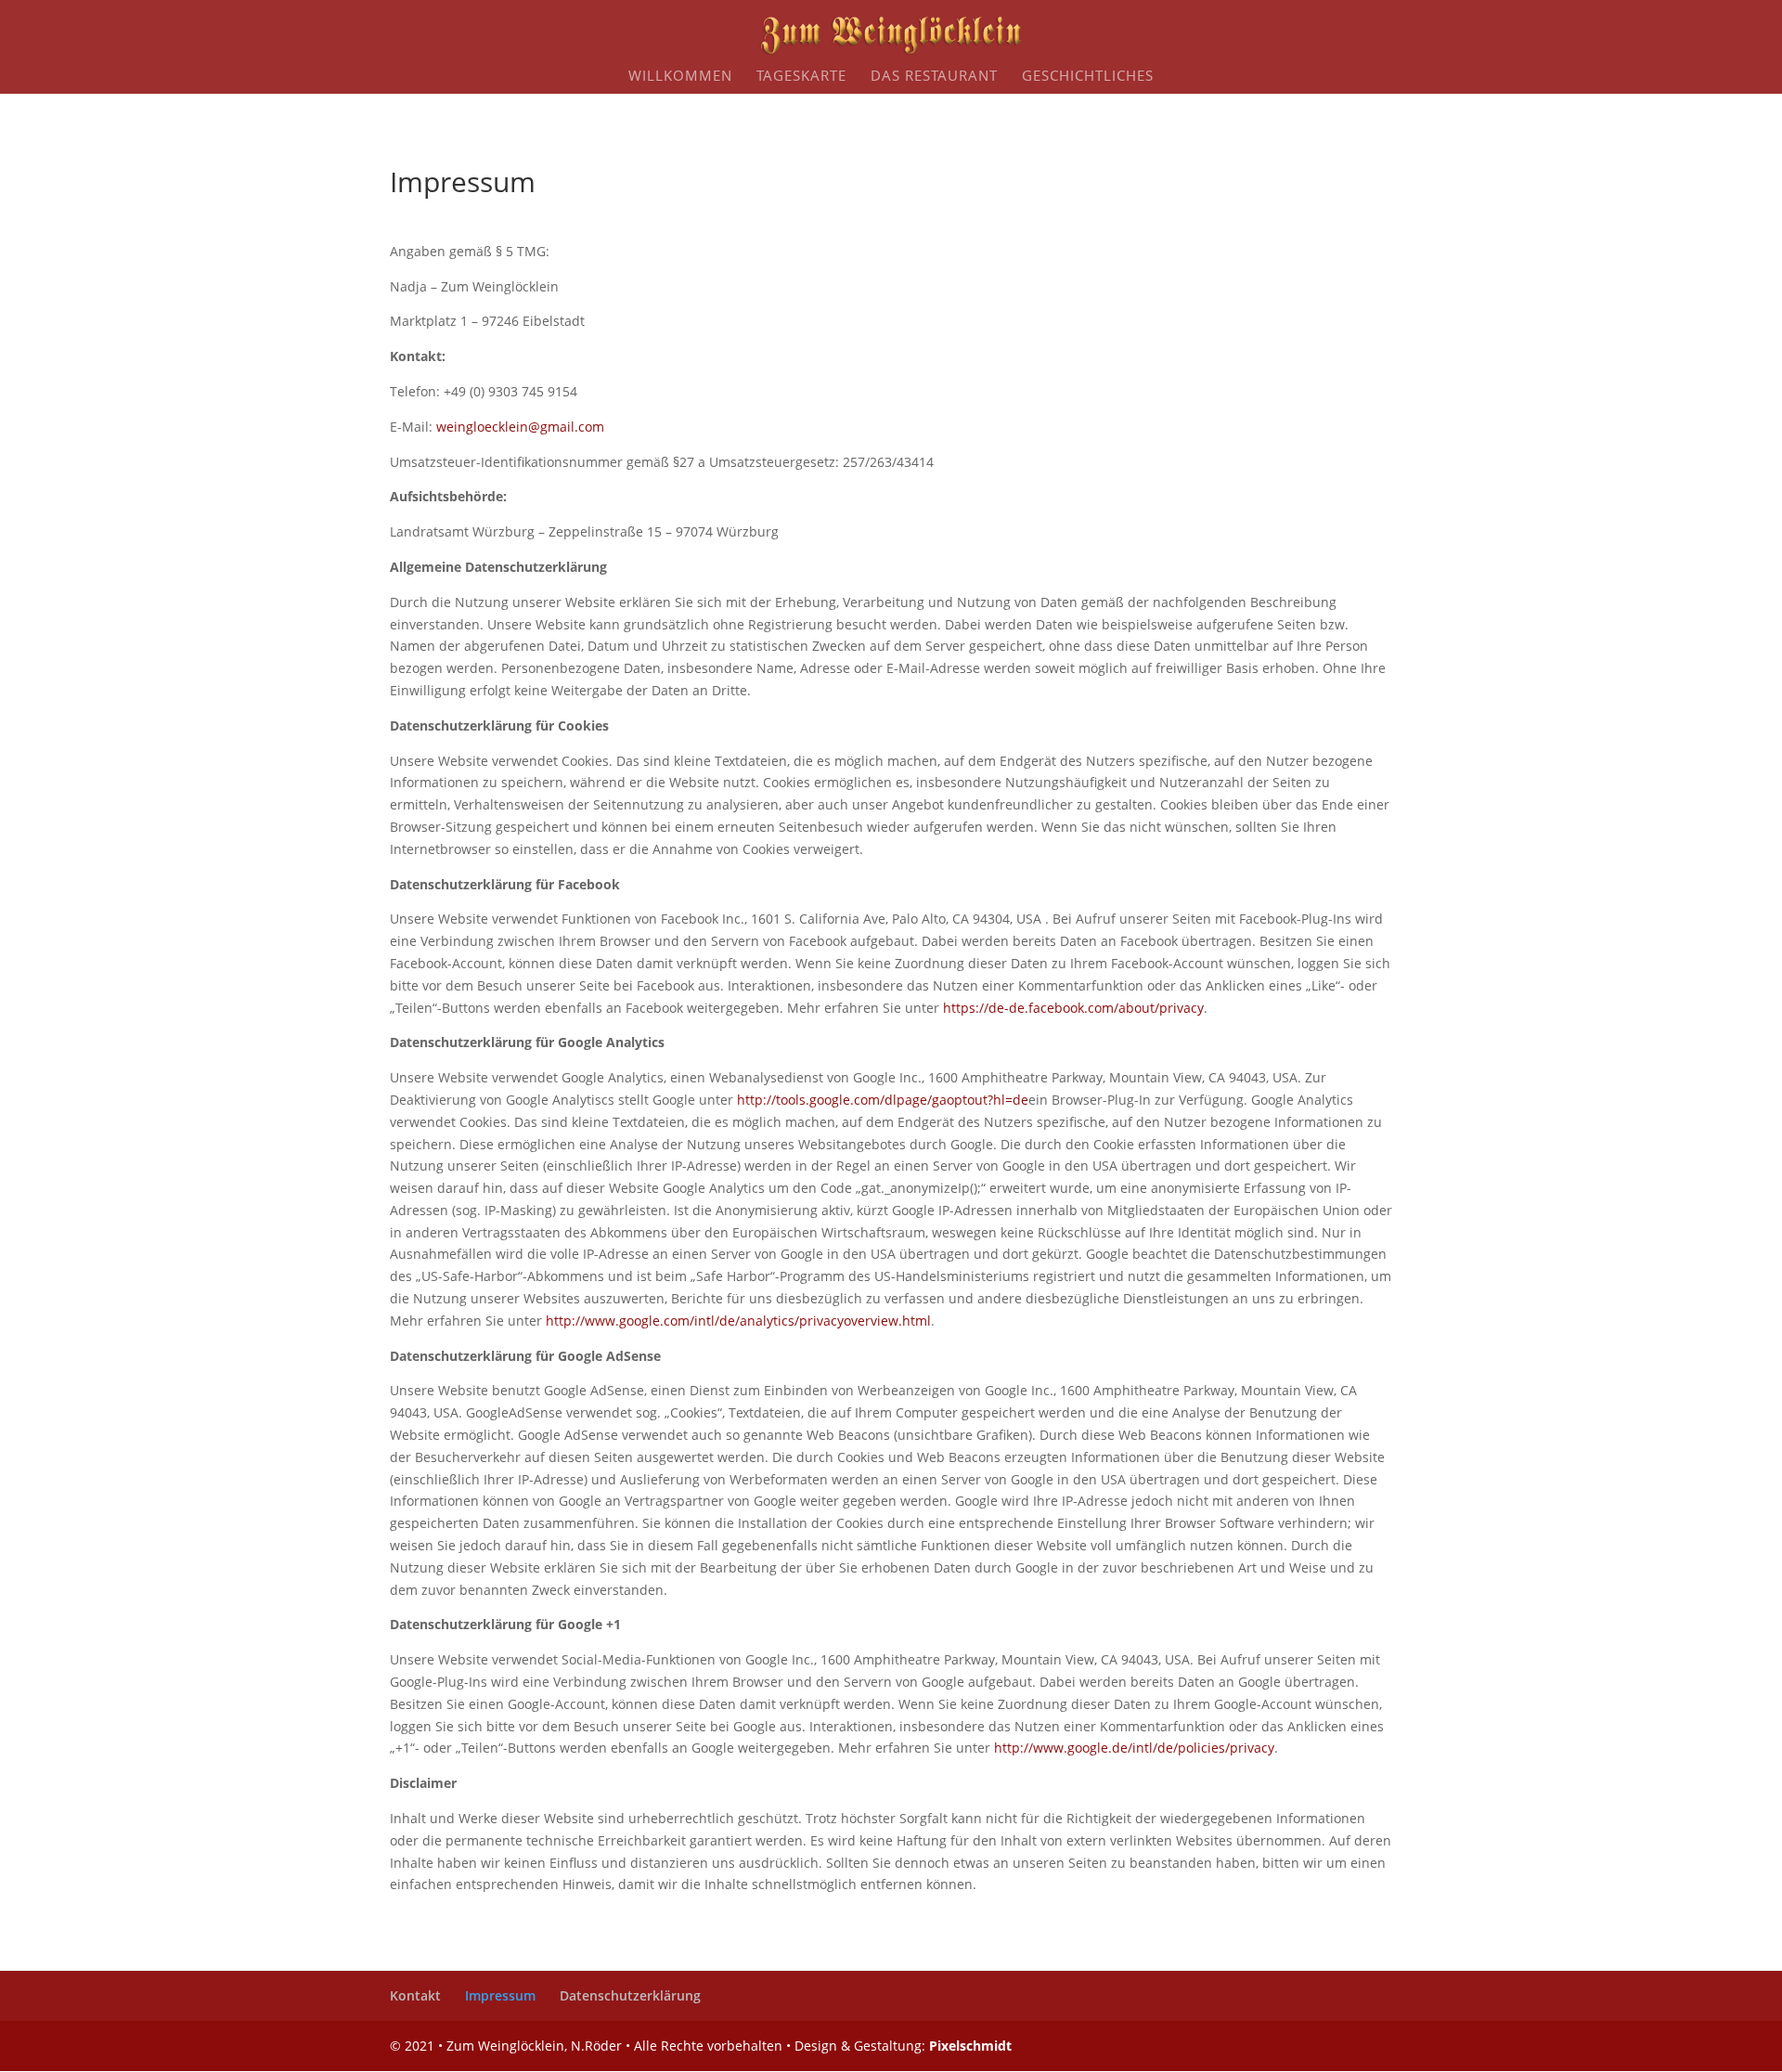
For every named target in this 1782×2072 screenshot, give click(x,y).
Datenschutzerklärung (630, 1995)
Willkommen (680, 77)
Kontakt (415, 1995)
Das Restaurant (934, 77)
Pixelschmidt (970, 2046)
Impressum (500, 1995)
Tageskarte (801, 77)
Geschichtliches (1088, 77)
